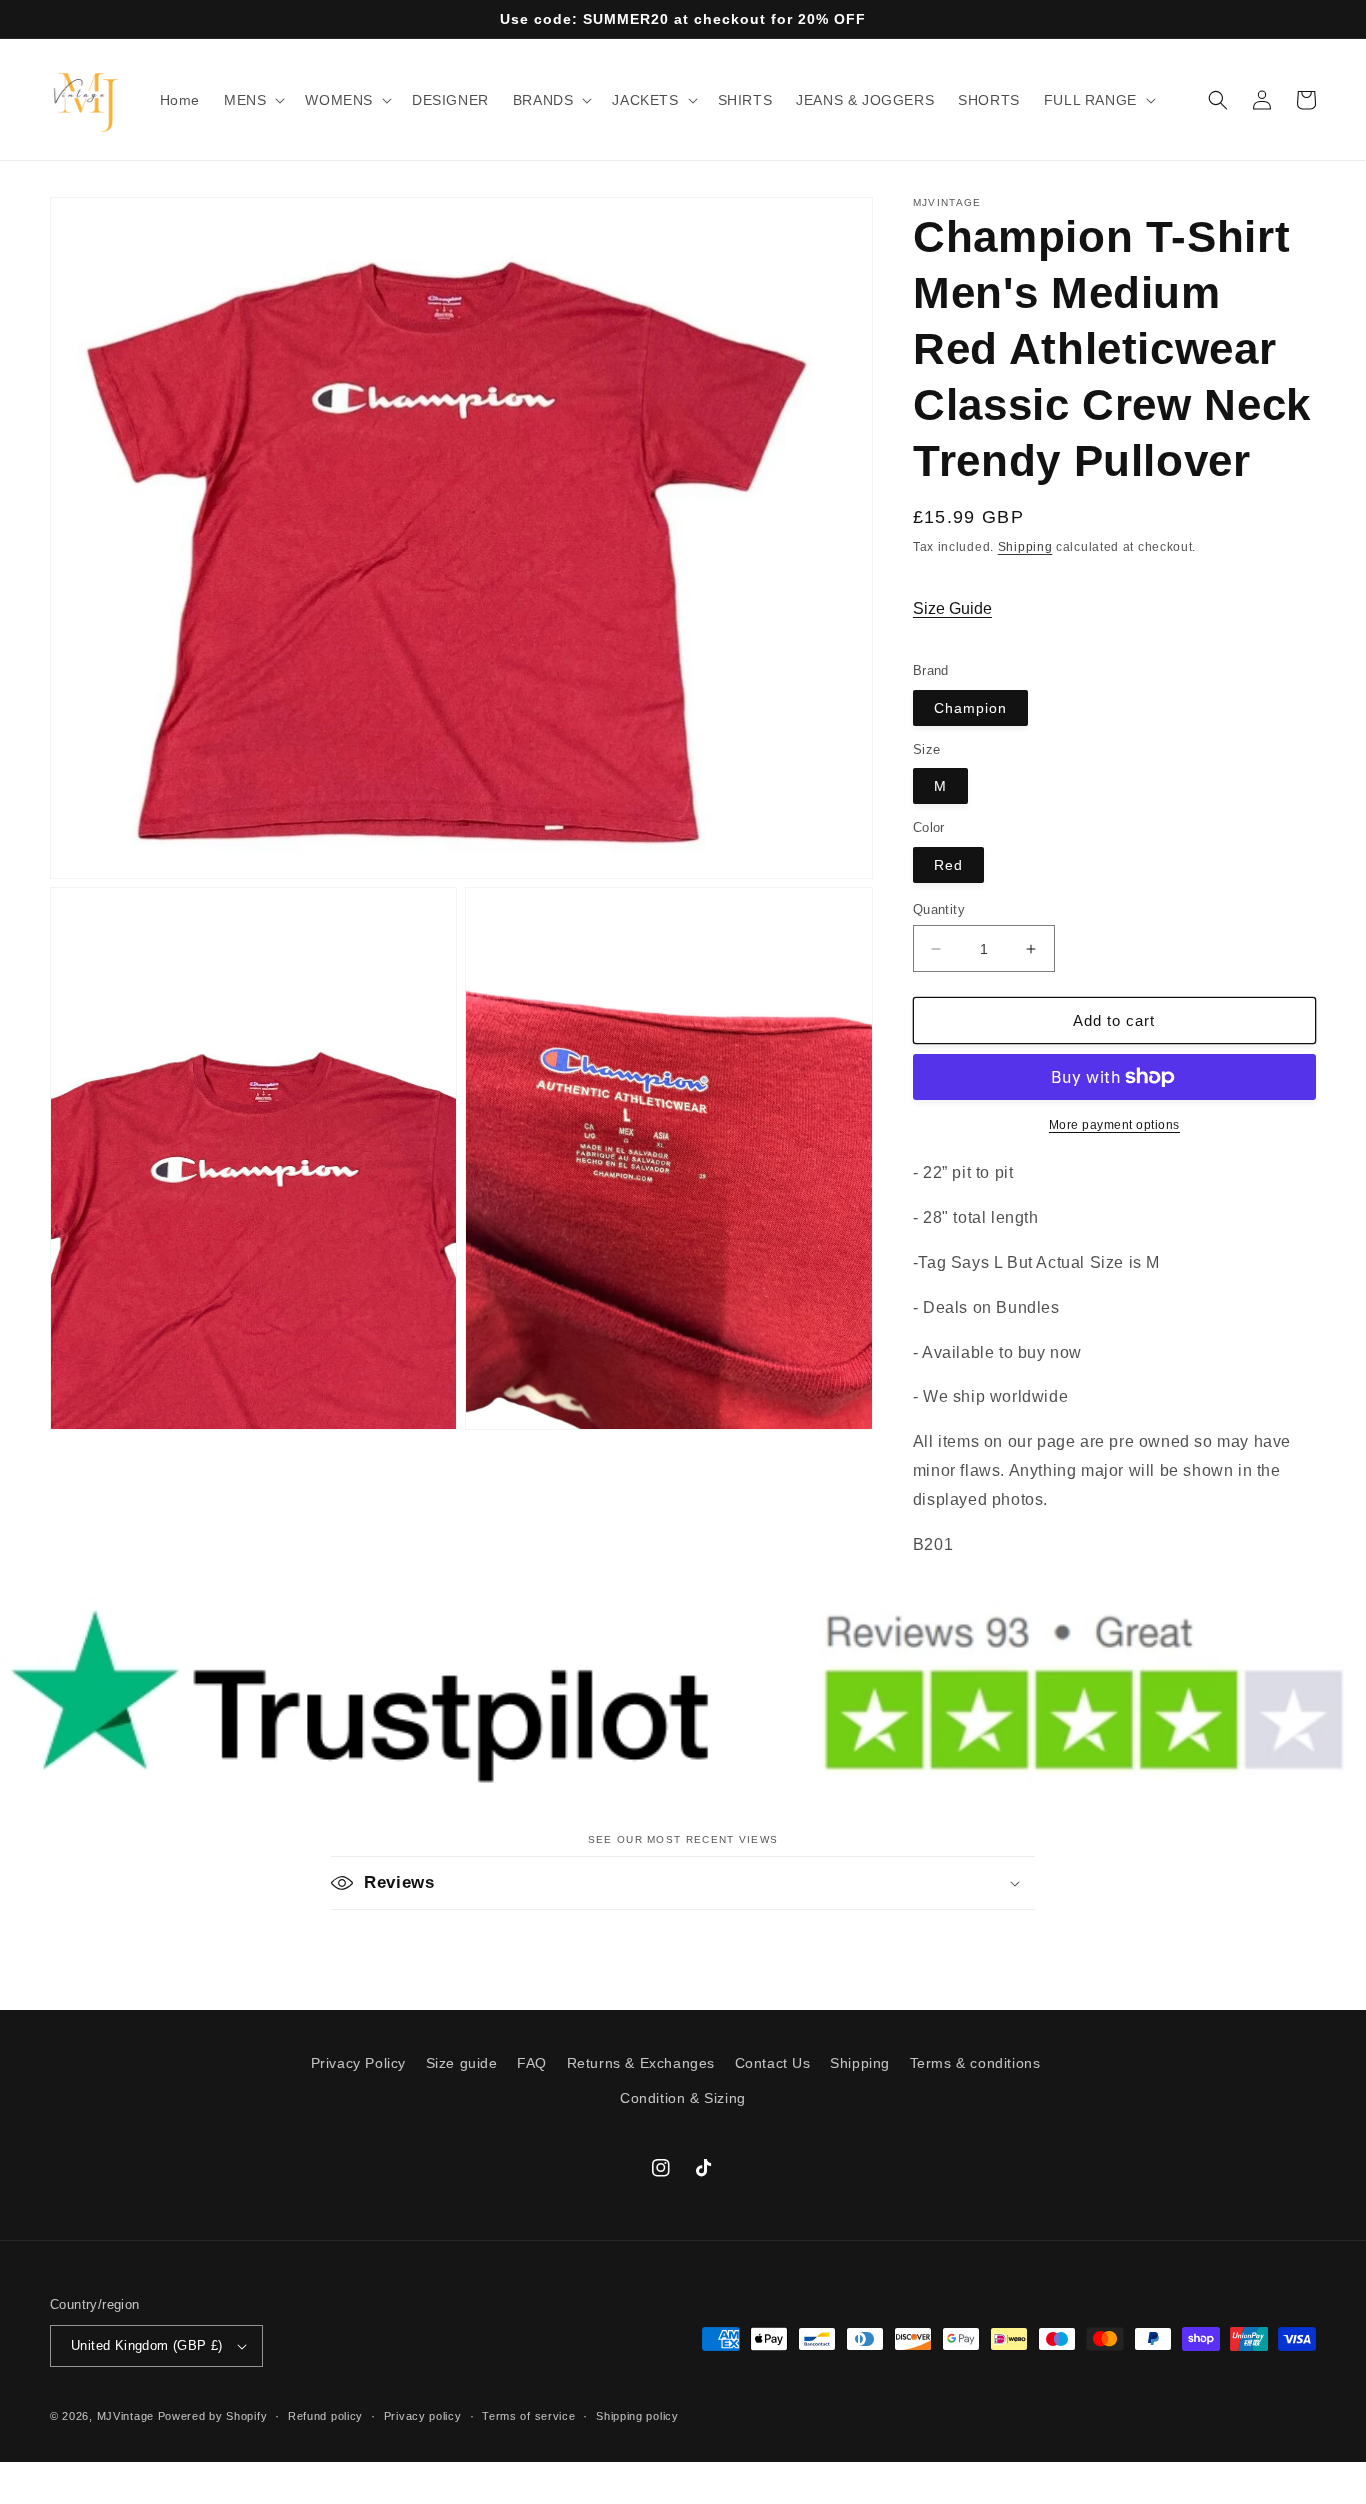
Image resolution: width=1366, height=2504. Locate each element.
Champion (970, 708)
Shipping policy (637, 2416)
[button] (252, 100)
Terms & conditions (975, 2063)
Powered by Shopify (213, 2416)
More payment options (1114, 1125)
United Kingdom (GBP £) (147, 2345)
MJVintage (125, 2416)
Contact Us (773, 2063)
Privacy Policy (358, 2063)
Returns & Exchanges (641, 2063)
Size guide (462, 2063)
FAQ (532, 2063)
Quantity (939, 909)
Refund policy (325, 2416)
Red (948, 865)
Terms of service (528, 2416)
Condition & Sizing (683, 2098)
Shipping (1025, 547)
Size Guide (952, 608)
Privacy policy (423, 2416)
